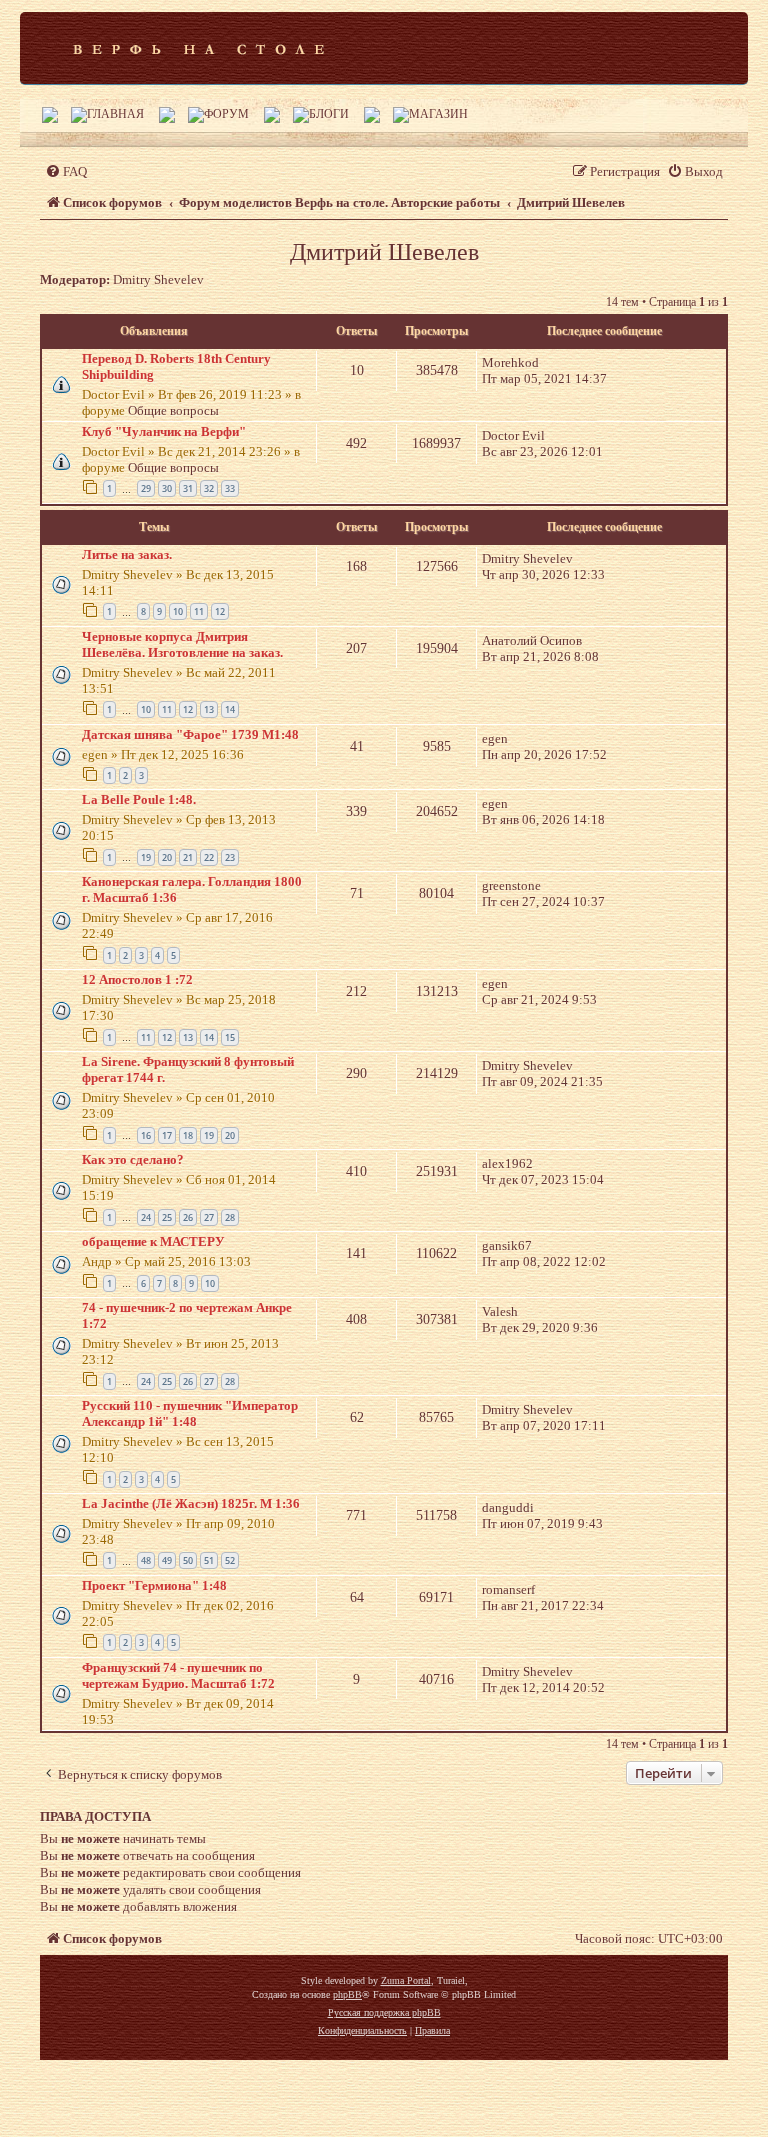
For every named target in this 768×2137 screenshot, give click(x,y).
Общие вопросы (173, 410)
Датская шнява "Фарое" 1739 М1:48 (190, 734)
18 (188, 1135)
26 (188, 1217)
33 (230, 488)
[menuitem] (66, 171)
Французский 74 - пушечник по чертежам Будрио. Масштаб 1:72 (178, 1675)
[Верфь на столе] (198, 48)
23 (230, 857)
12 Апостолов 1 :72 (137, 979)
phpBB (347, 1994)
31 (188, 488)
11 (199, 611)
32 (209, 488)
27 (209, 1217)
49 (167, 1560)
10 (178, 611)
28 (230, 1217)
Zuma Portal (406, 1980)
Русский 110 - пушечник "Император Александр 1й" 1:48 (190, 1413)
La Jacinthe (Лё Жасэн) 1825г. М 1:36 (191, 1503)
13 (209, 709)
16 (146, 1135)
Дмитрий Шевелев (384, 252)
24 (146, 1217)
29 (146, 488)
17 (167, 1135)
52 (230, 1560)
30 (167, 488)
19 (146, 857)
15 (230, 1037)
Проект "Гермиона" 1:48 (154, 1585)
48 (146, 1560)
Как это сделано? (133, 1159)
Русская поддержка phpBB (384, 2012)
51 (209, 1560)
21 (188, 857)
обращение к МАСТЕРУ (153, 1241)
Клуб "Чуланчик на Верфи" (164, 431)
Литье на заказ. (127, 554)
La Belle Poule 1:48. (139, 799)
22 (209, 857)
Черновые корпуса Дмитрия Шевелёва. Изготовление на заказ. (182, 644)
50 (188, 1560)
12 (220, 611)
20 (167, 857)
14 (230, 709)
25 (167, 1217)
